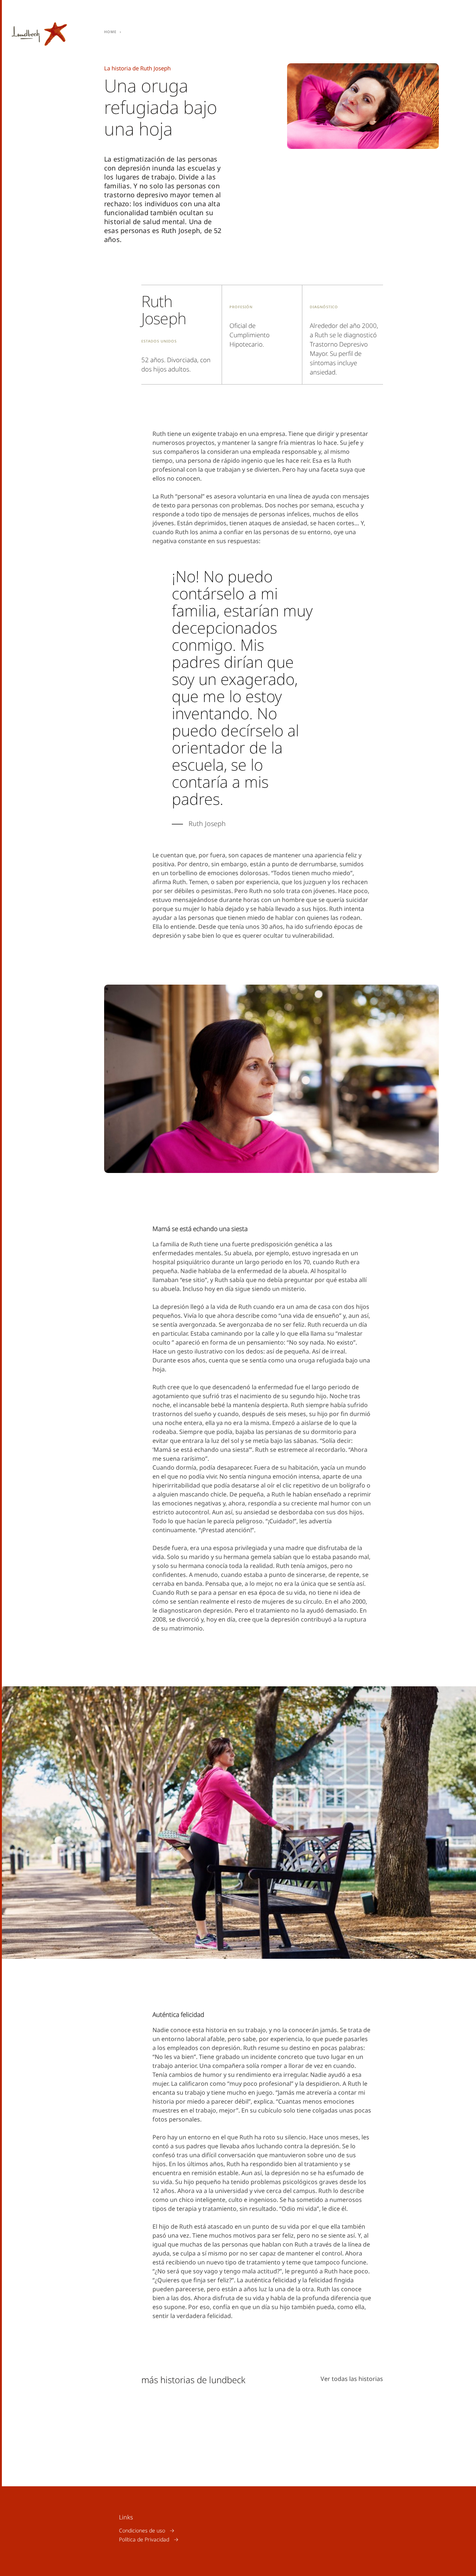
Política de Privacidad (144, 2539)
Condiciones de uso (142, 2530)
